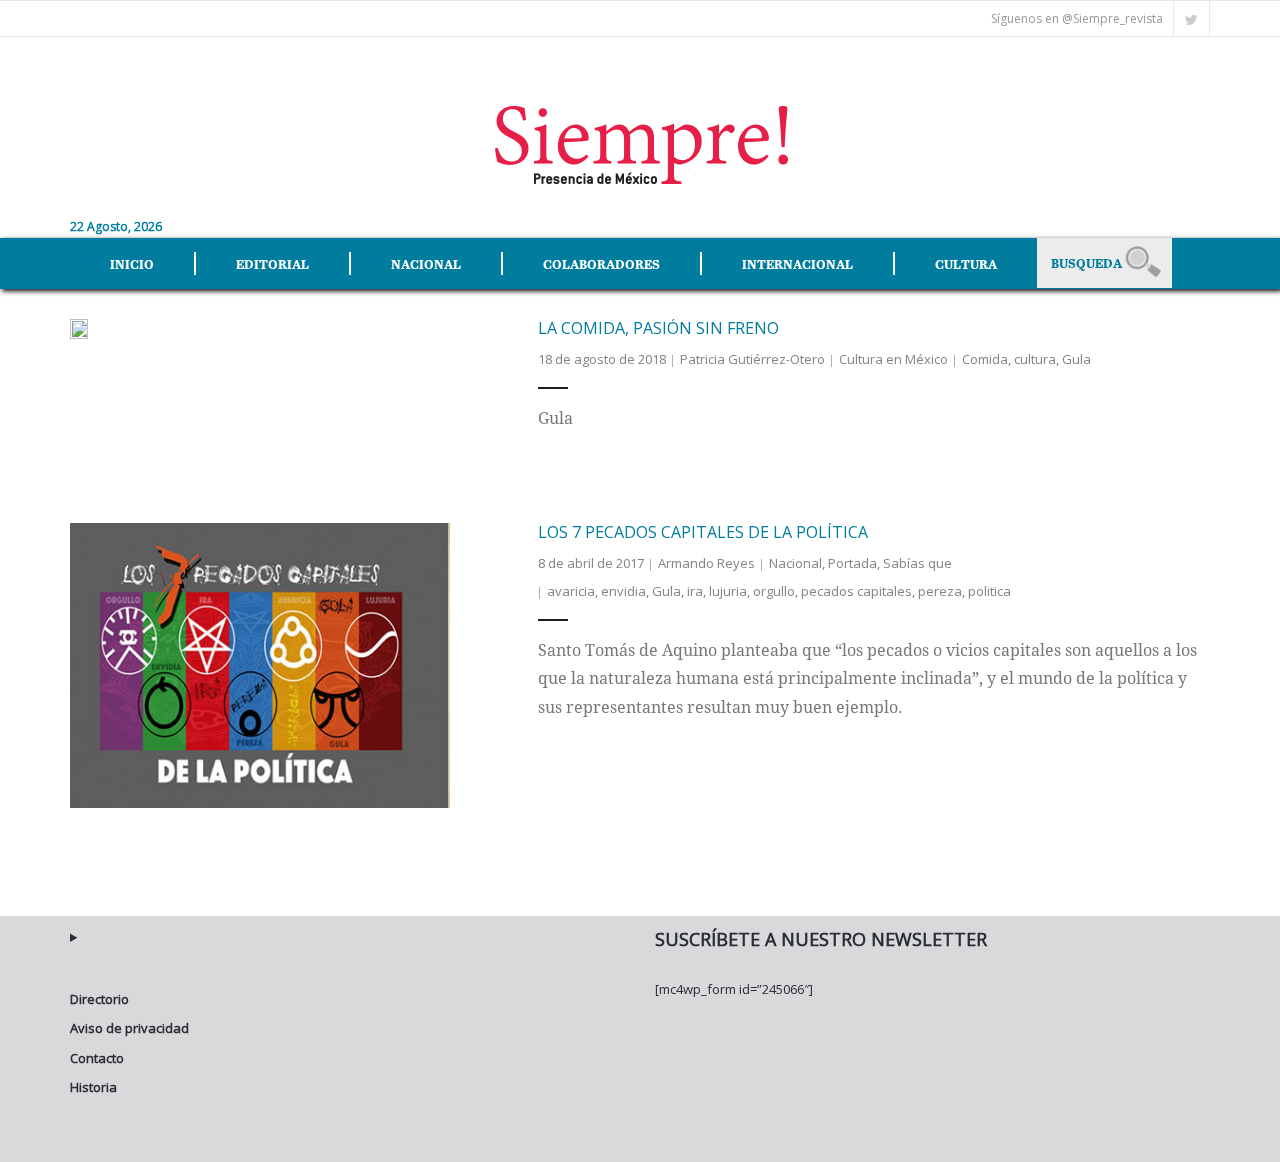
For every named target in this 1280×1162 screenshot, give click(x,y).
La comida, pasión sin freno (658, 328)
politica (989, 591)
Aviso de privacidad (129, 1028)
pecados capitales (856, 591)
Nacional (795, 563)
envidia (623, 591)
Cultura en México (893, 359)
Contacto (97, 1058)
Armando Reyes (706, 563)
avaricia (571, 591)
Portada (852, 563)
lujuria (728, 591)
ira (695, 591)
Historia (93, 1087)
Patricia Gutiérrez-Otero (752, 359)
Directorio (99, 999)
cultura (1035, 359)
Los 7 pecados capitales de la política (703, 532)
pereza (940, 591)
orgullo (774, 591)
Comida (985, 359)
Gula (1076, 359)
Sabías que (917, 563)
